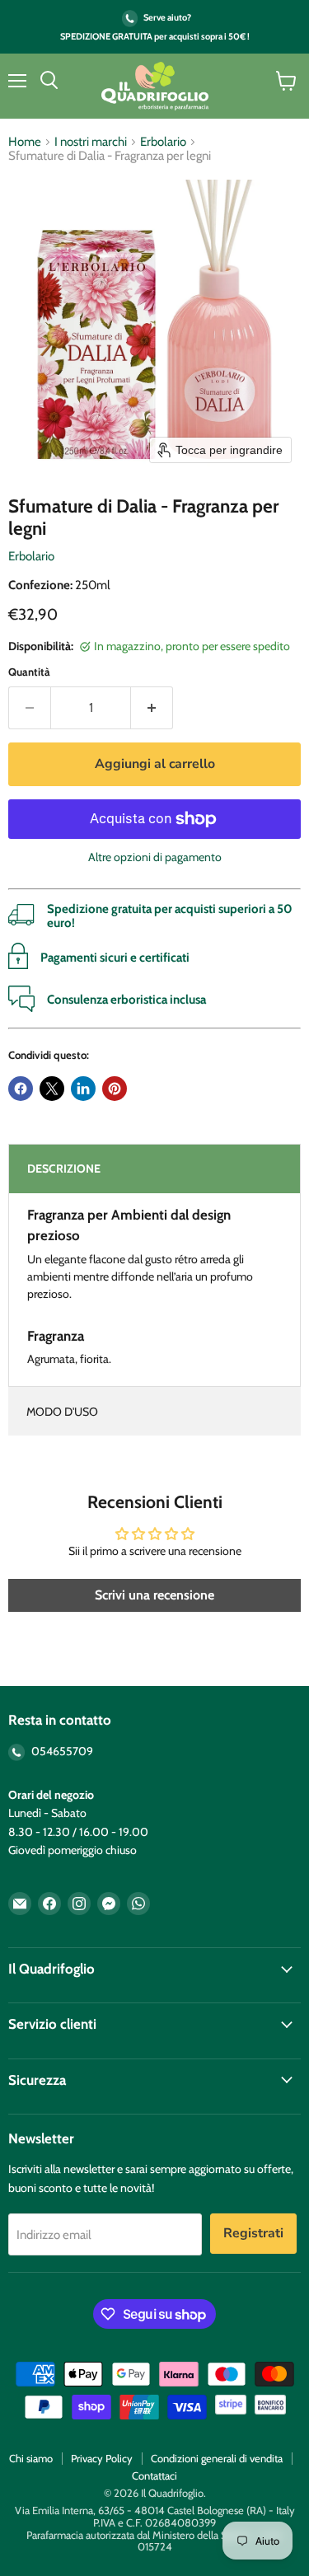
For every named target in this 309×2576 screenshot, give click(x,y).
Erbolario (163, 142)
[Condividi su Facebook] (21, 1089)
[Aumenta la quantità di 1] (152, 708)
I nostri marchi (91, 142)
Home (25, 142)
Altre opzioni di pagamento (155, 857)
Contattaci (154, 2475)
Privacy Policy (102, 2458)
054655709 (61, 1751)
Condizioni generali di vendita (217, 2458)
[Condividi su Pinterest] (115, 1089)
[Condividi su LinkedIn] (83, 1089)
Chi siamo (31, 2458)
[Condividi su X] (52, 1089)
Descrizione (64, 1169)
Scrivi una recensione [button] (154, 1595)
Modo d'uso (62, 1412)
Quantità (29, 672)
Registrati (253, 2233)
